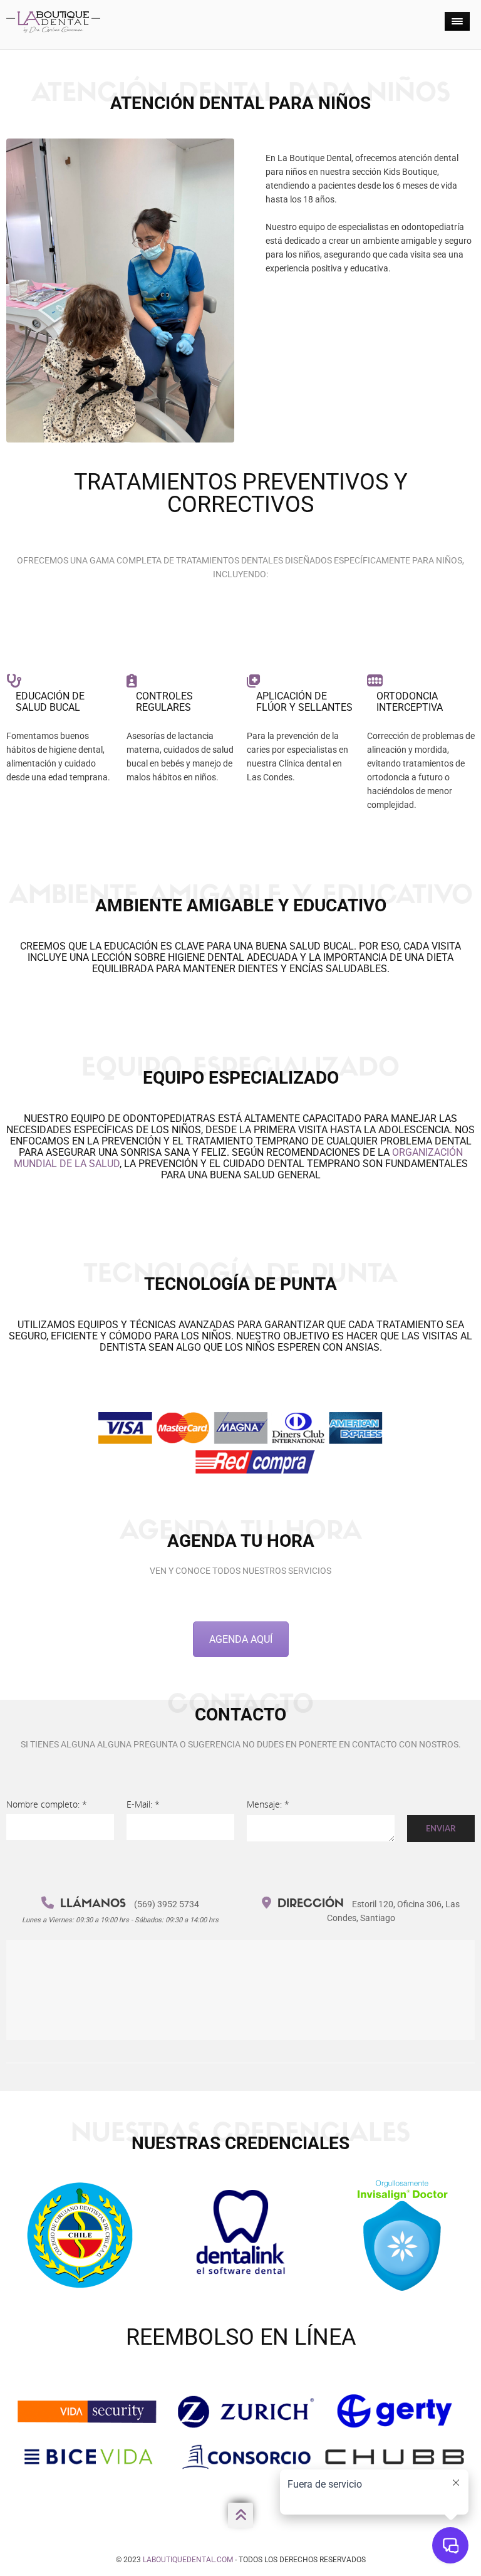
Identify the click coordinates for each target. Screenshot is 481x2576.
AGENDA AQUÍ (241, 1639)
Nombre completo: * (47, 1804)
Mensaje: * (268, 1804)
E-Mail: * (143, 1804)
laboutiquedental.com (188, 2560)
